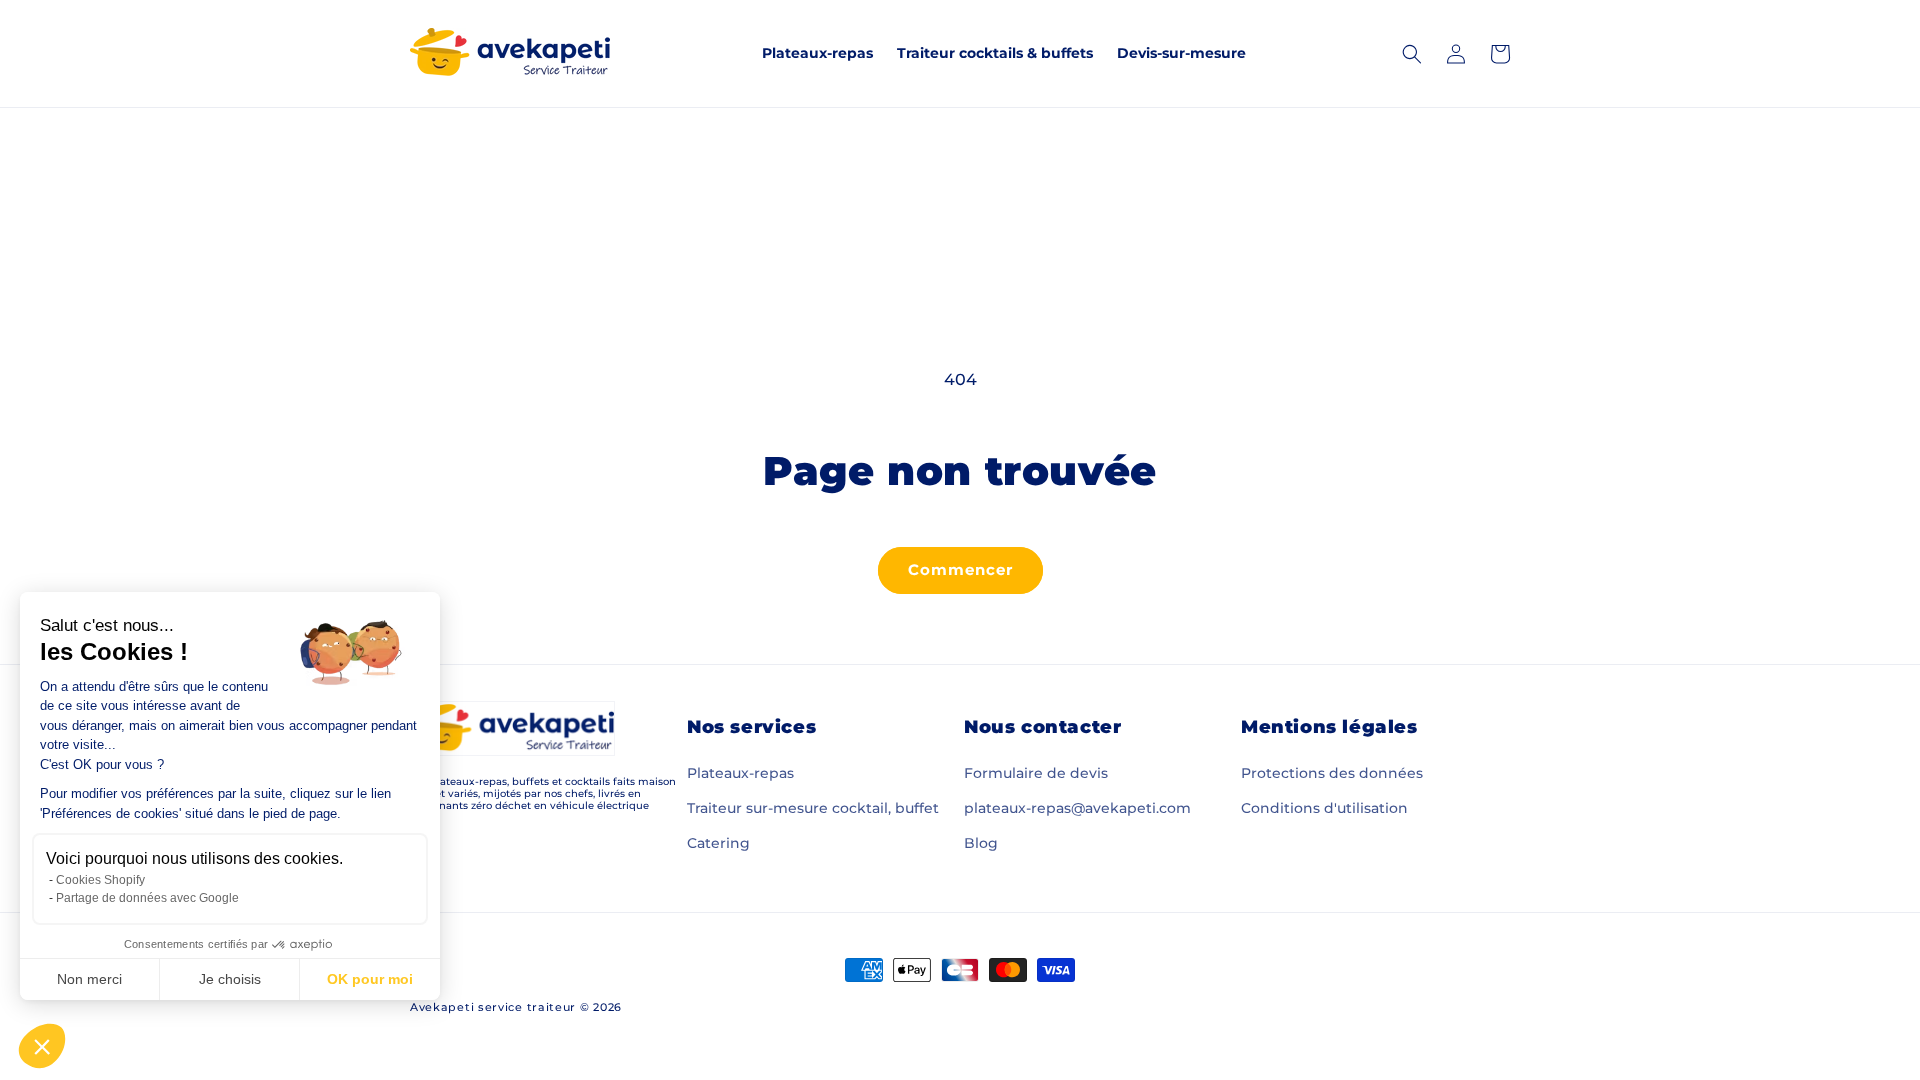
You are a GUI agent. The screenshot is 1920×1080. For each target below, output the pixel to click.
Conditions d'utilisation (1324, 808)
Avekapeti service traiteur (493, 1007)
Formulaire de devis (1036, 773)
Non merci (89, 979)
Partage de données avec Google (147, 898)
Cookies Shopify (100, 880)
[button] (42, 1046)
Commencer (960, 569)
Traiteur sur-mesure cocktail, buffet (813, 808)
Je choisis (230, 979)
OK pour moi (370, 979)
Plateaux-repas (740, 773)
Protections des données (1332, 773)
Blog (981, 843)
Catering (718, 843)
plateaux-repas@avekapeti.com (1077, 808)
